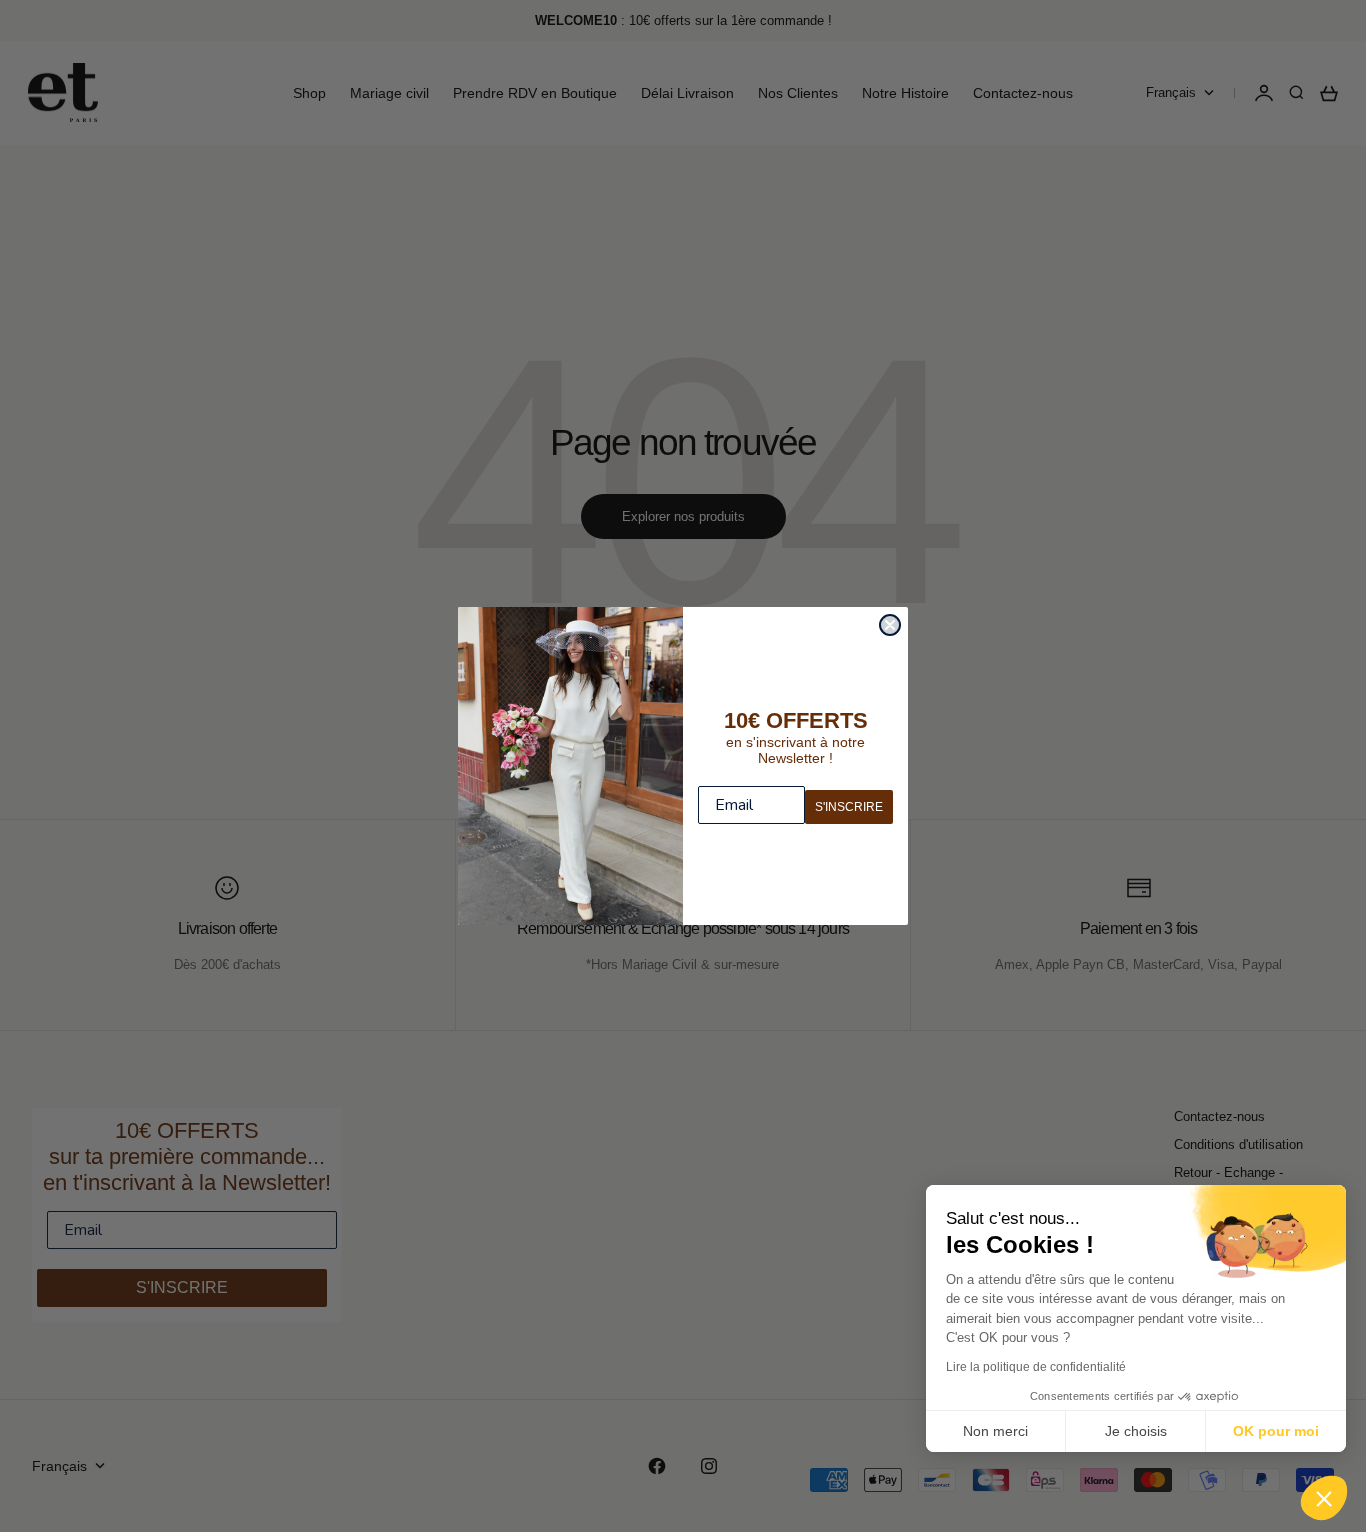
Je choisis (1136, 1431)
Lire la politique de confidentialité (1036, 1367)
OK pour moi (1276, 1431)
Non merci (995, 1431)
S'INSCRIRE (849, 807)
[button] (1324, 1498)
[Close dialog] (890, 625)
